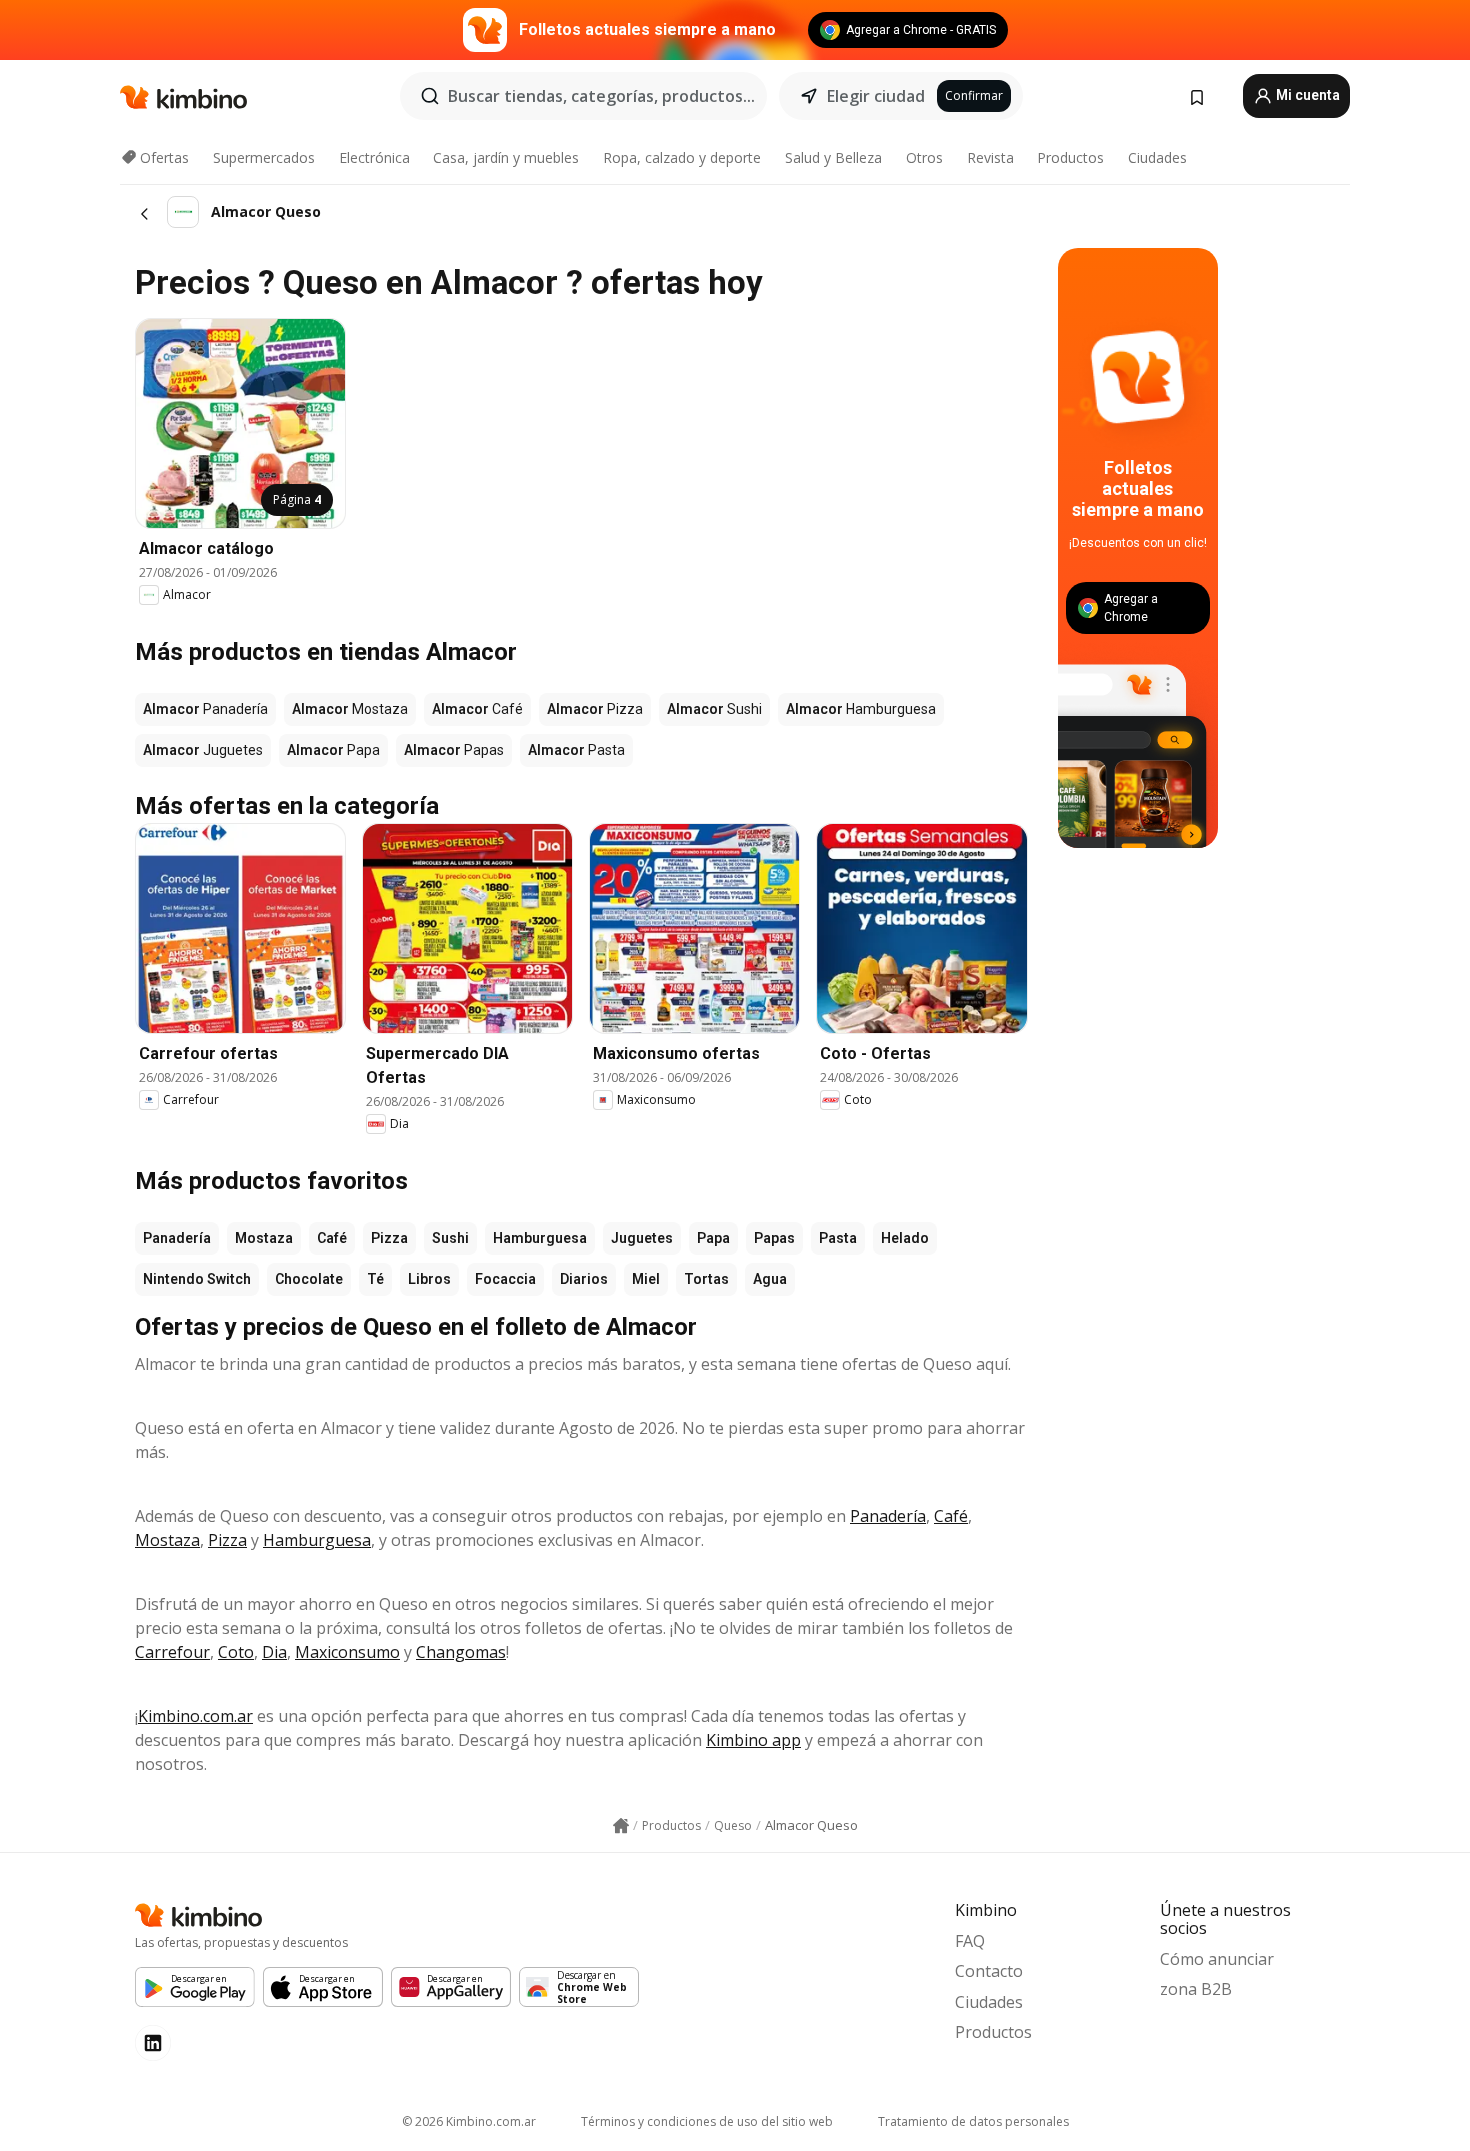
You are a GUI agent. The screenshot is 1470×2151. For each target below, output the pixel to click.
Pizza (389, 1238)
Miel (646, 1279)
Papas (774, 1238)
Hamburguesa (540, 1238)
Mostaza (264, 1238)
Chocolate (309, 1279)
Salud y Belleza (833, 157)
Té (375, 1279)
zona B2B (1196, 1989)
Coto (236, 1652)
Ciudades (1157, 157)
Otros (924, 157)
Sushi (450, 1238)
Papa (713, 1238)
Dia (274, 1652)
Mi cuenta (1306, 95)
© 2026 (469, 2121)
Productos (1070, 157)
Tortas (706, 1279)
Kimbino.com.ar (195, 1716)
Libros (429, 1279)
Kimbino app (753, 1740)
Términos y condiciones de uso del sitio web (707, 2121)
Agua (770, 1279)
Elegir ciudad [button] (876, 96)
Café (332, 1238)
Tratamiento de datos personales (973, 2121)
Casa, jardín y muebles (506, 157)
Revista (990, 157)
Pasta (838, 1238)
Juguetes (642, 1238)
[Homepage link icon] (621, 1826)
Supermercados (264, 157)
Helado (905, 1238)
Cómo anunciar (1217, 1959)
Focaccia (505, 1279)
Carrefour (172, 1652)
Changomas (461, 1652)
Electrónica (374, 157)
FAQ (970, 1941)
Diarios (584, 1279)
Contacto (989, 1971)
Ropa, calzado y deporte (682, 157)
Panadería (177, 1238)
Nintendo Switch (197, 1279)
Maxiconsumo (347, 1652)
